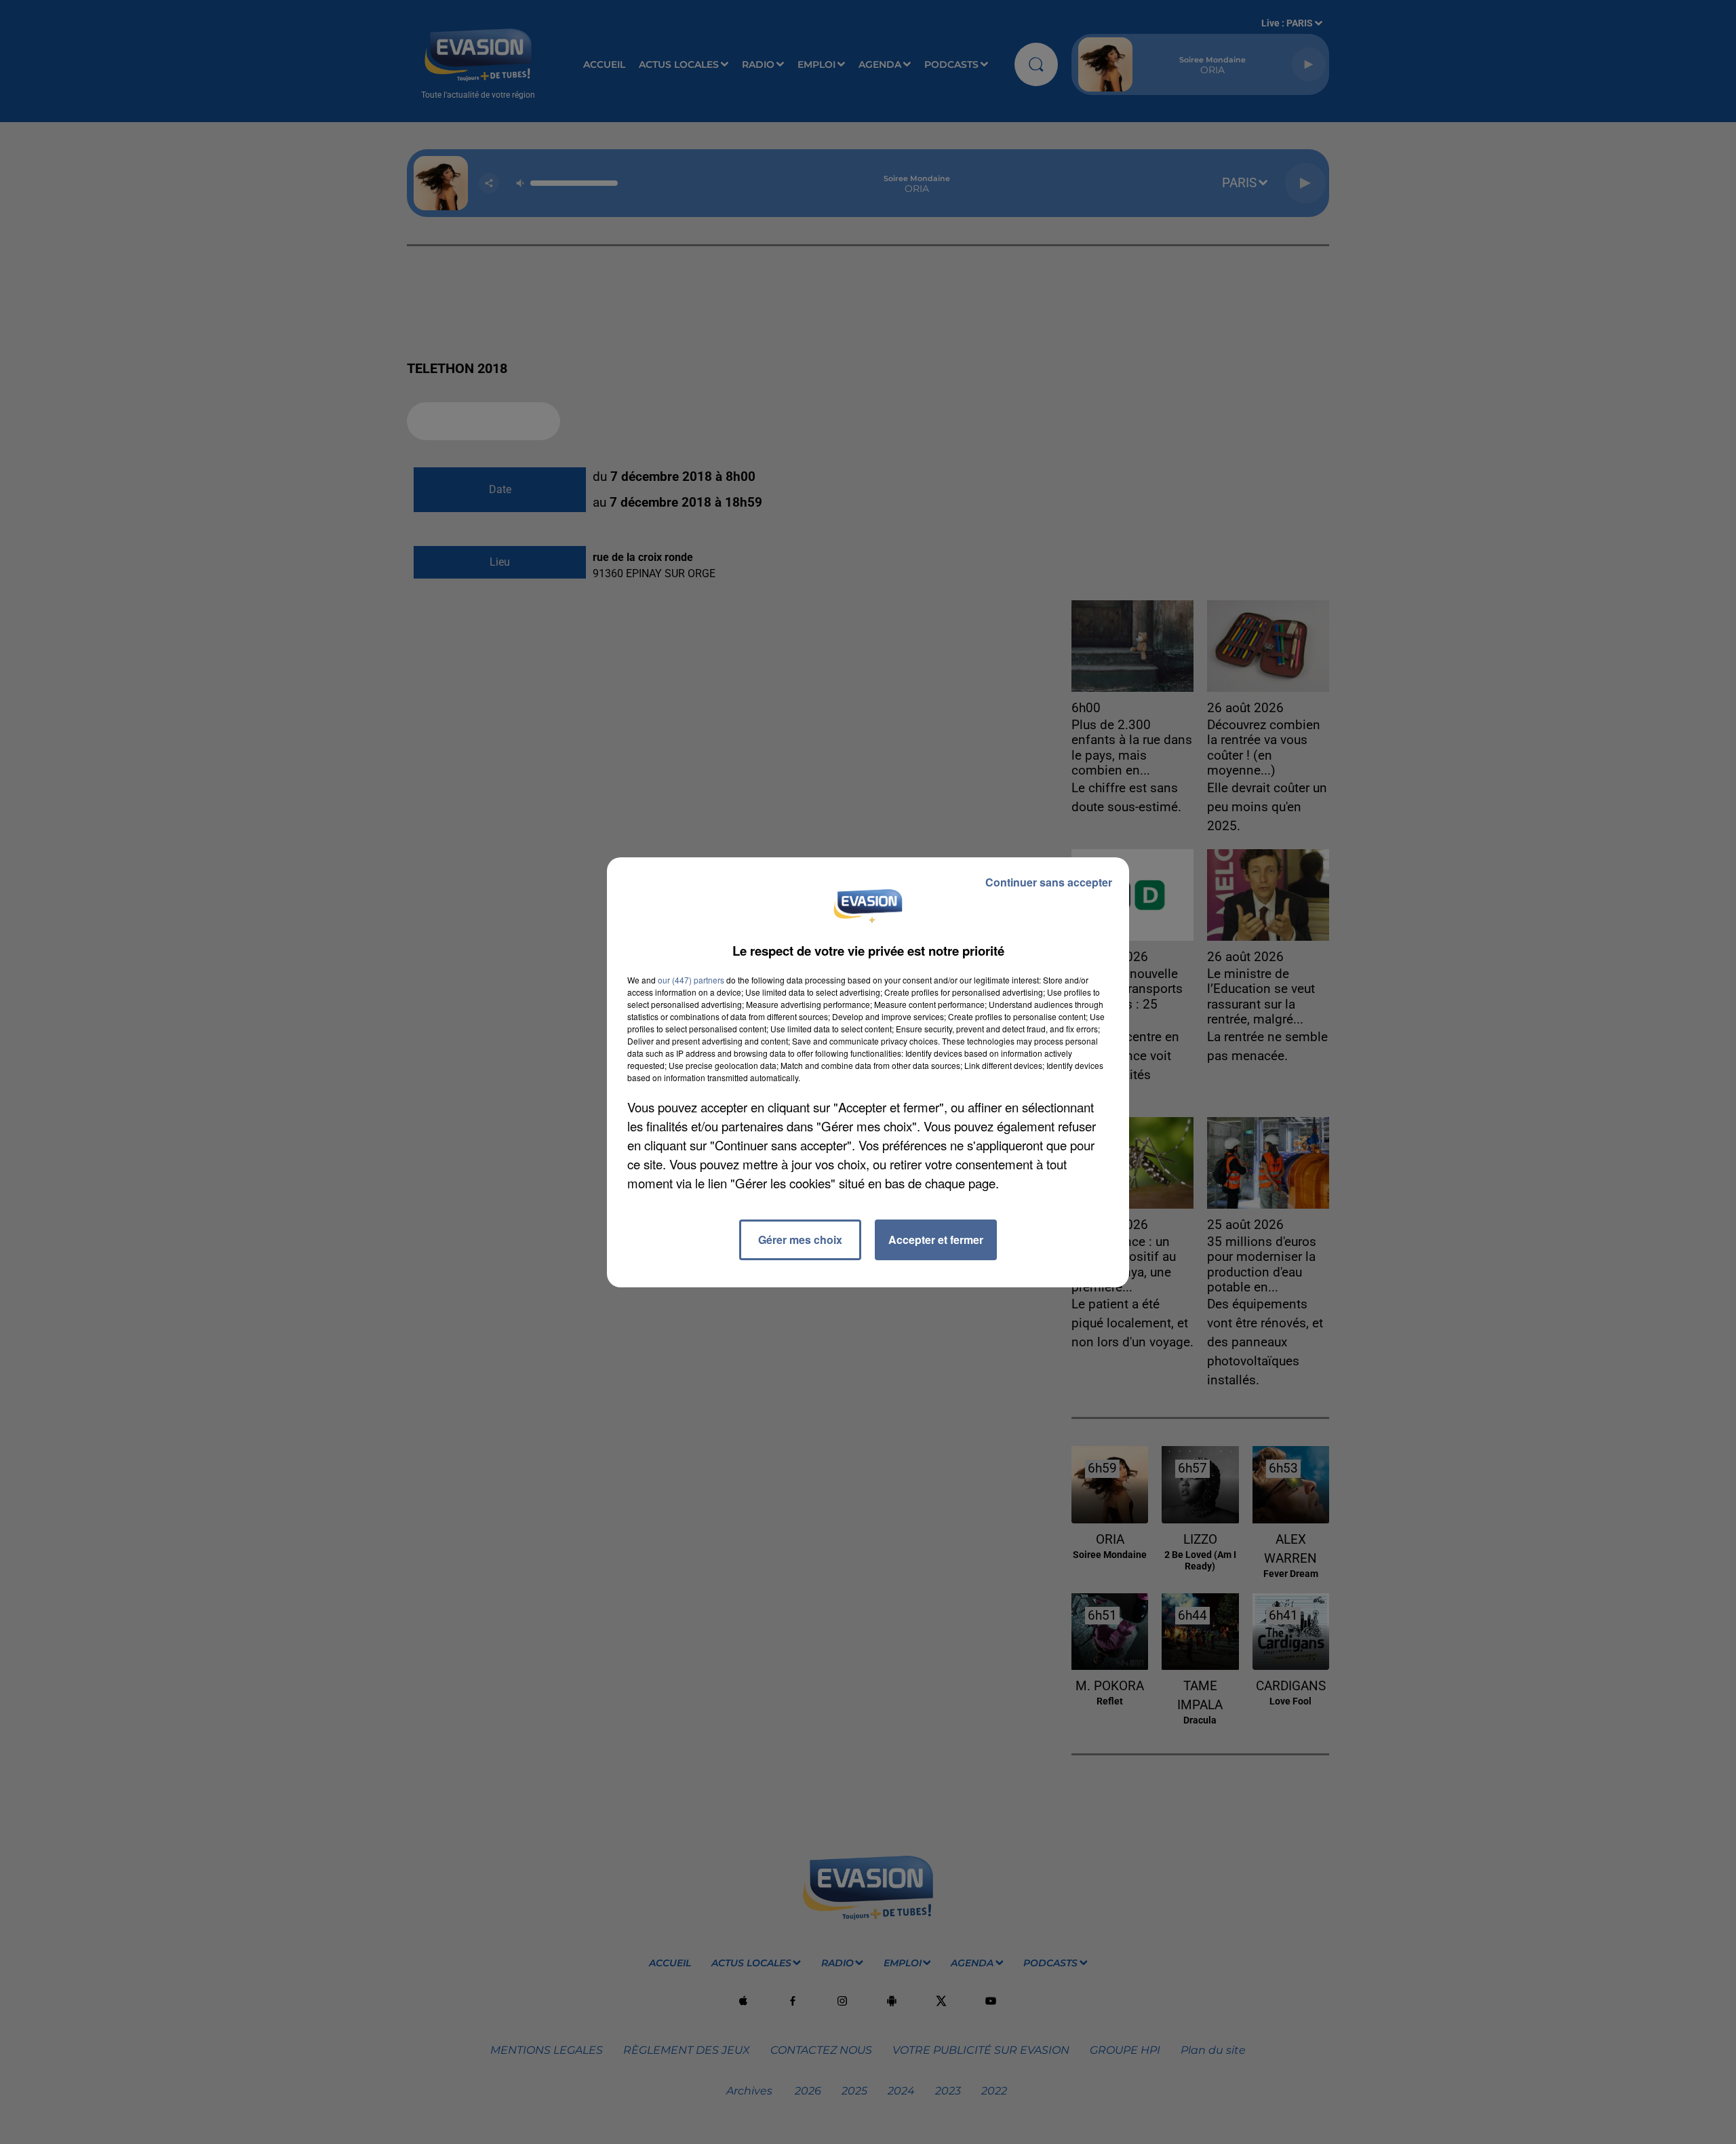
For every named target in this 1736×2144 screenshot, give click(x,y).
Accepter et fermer (936, 1240)
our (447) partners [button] (691, 980)
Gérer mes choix (800, 1240)
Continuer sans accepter (1049, 882)
